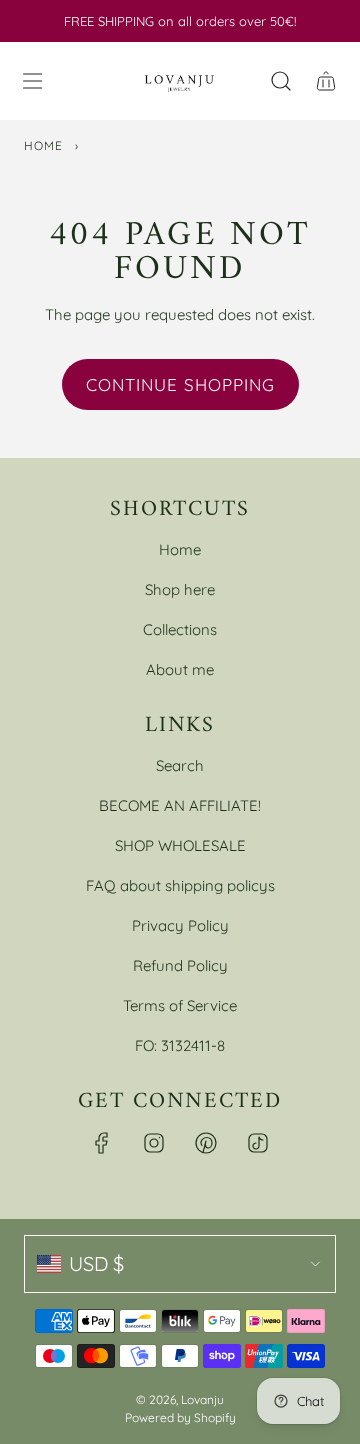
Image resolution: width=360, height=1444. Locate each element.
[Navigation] (32, 81)
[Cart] (325, 81)
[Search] (280, 81)
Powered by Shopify (180, 1417)
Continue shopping (180, 384)
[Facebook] (102, 1143)
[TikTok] (258, 1143)
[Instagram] (154, 1143)
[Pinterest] (206, 1143)
